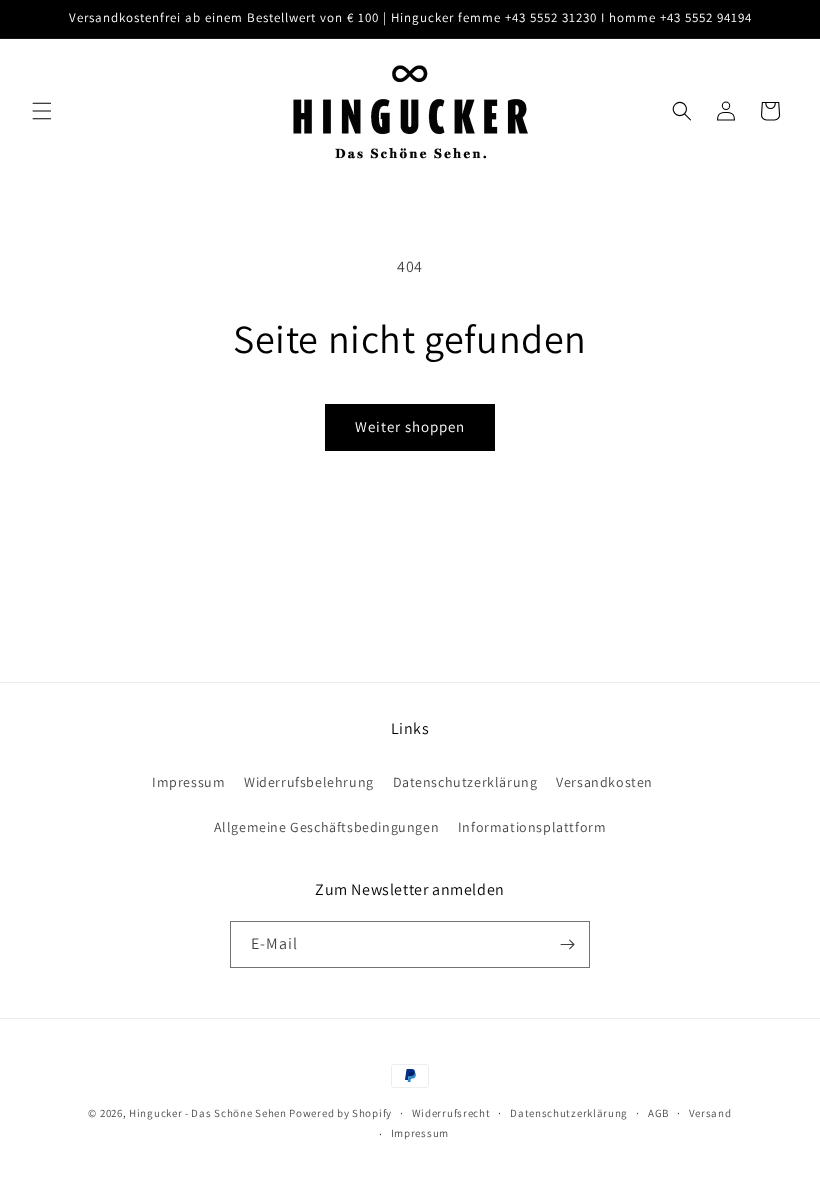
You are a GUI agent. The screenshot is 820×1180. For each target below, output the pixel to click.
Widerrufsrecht (451, 1113)
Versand (710, 1113)
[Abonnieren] (567, 944)
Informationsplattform (532, 827)
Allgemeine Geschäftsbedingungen (327, 827)
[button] (42, 111)
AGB (658, 1113)
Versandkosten (604, 782)
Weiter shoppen (410, 426)
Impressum (188, 782)
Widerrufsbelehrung (309, 782)
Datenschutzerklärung (465, 782)
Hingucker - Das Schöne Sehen (208, 1113)
